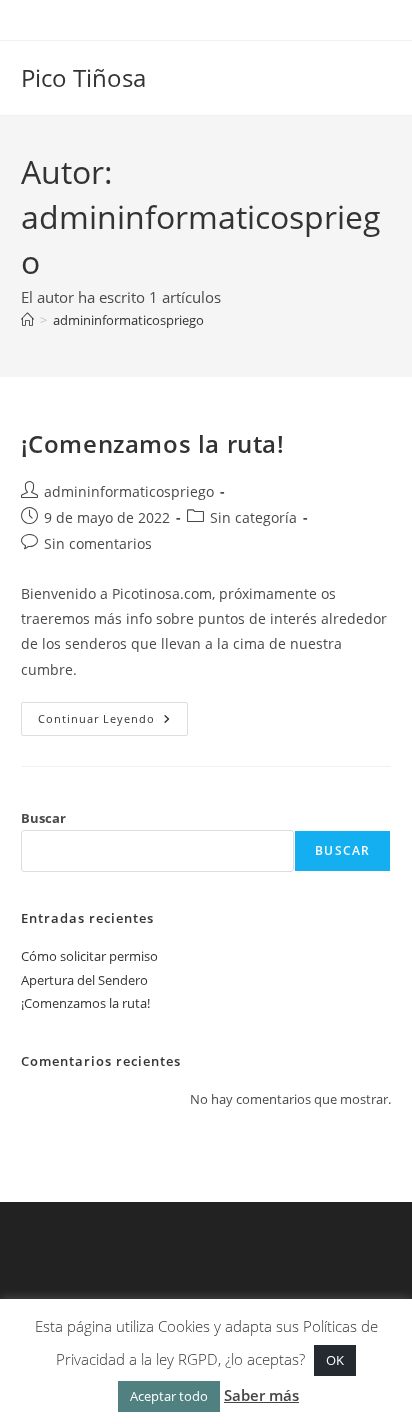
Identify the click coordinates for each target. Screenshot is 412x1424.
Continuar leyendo (113, 722)
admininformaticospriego (128, 320)
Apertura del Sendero (84, 980)
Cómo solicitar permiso (89, 956)
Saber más (261, 1395)
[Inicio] (27, 320)
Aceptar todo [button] (169, 1396)
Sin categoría (253, 517)
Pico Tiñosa (83, 77)
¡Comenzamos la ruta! (153, 443)
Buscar (43, 818)
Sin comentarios (98, 543)
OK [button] (335, 1360)
